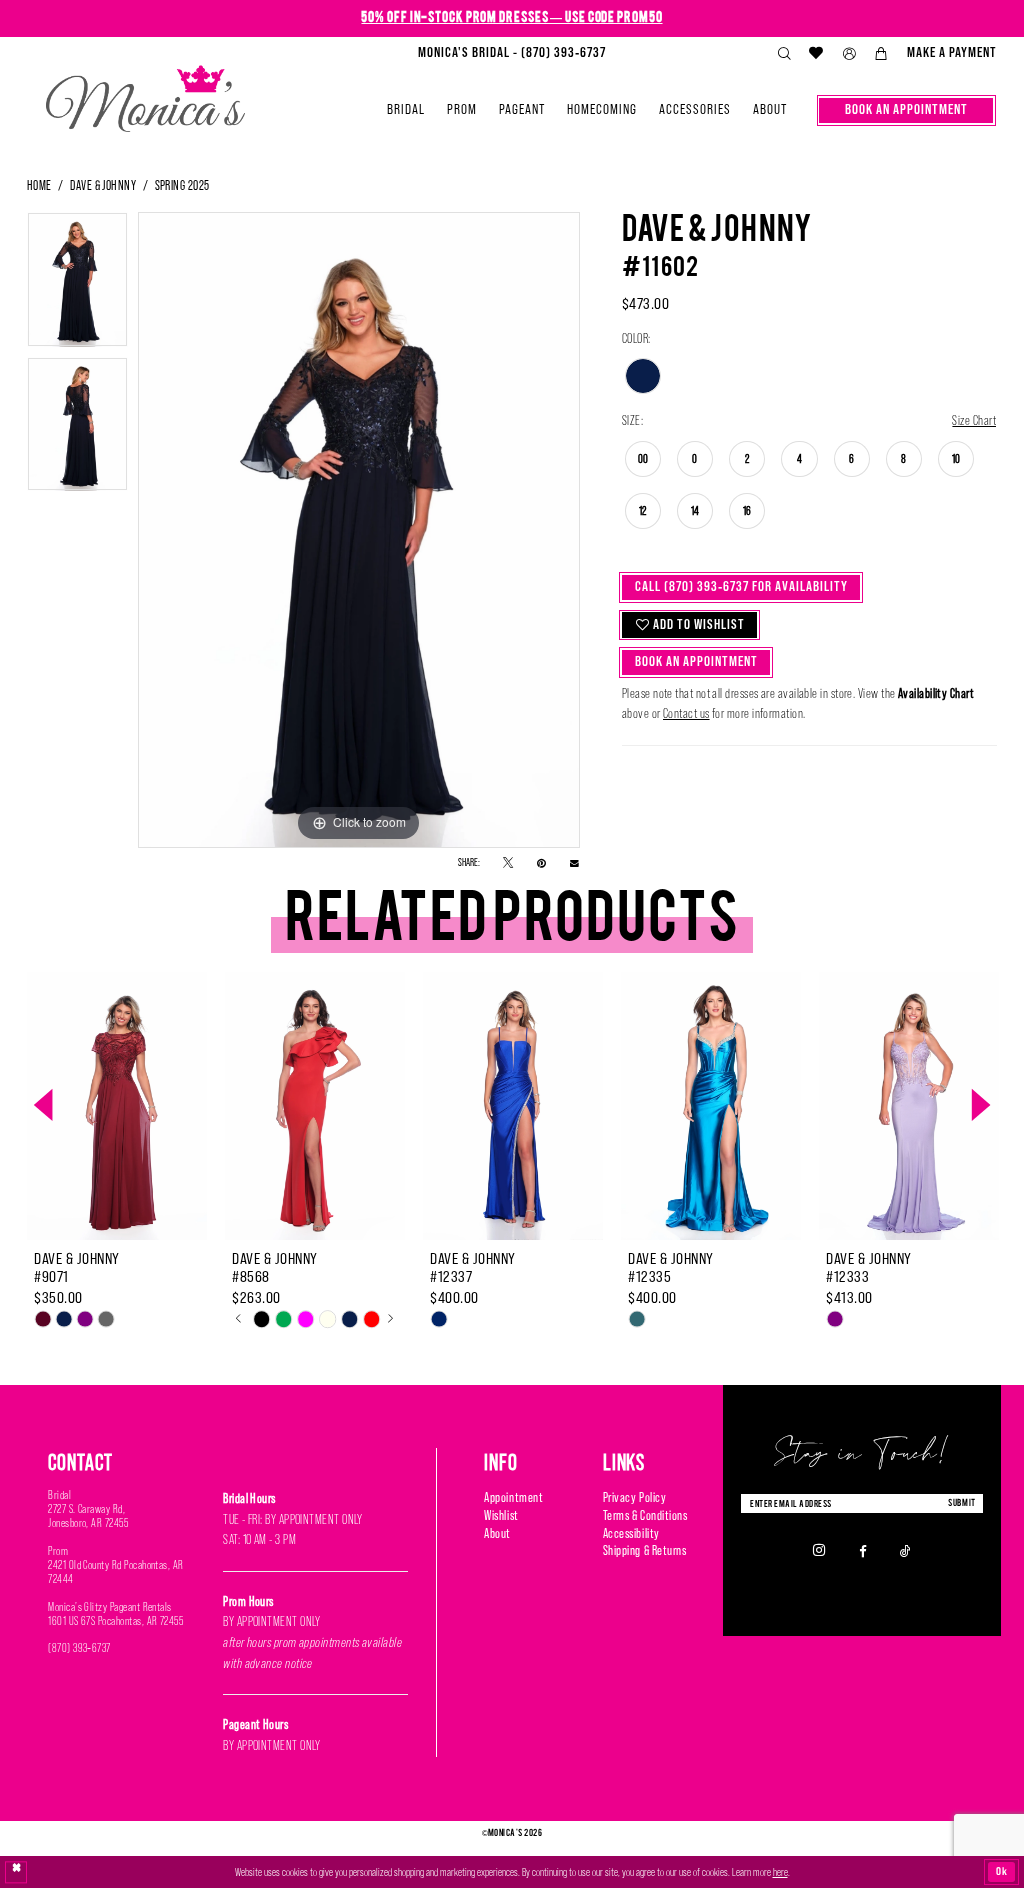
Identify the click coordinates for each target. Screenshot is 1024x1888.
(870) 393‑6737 (79, 1648)
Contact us (686, 713)
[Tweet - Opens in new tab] (508, 863)
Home (39, 185)
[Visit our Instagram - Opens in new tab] (819, 1550)
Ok (1002, 1871)
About (497, 1533)
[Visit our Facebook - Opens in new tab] (863, 1550)
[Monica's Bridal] (145, 92)
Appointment (513, 1497)
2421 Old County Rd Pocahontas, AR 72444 (116, 1572)
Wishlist (501, 1515)
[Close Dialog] (16, 1872)
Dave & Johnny (103, 185)
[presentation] (117, 1106)
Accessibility (631, 1533)
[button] (849, 54)
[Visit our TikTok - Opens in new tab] (905, 1550)
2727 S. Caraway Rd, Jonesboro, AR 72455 (88, 1516)
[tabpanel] (77, 284)
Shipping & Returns (645, 1550)
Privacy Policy (634, 1497)
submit (962, 1502)
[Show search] (784, 54)
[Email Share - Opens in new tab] (574, 863)
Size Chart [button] (974, 420)
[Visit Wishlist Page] (817, 53)
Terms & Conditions (645, 1515)
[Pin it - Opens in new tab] (541, 863)
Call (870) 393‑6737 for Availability (741, 586)
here (780, 1872)
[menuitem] (512, 53)
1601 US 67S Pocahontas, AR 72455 (115, 1621)
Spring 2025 (182, 185)
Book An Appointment (696, 661)
